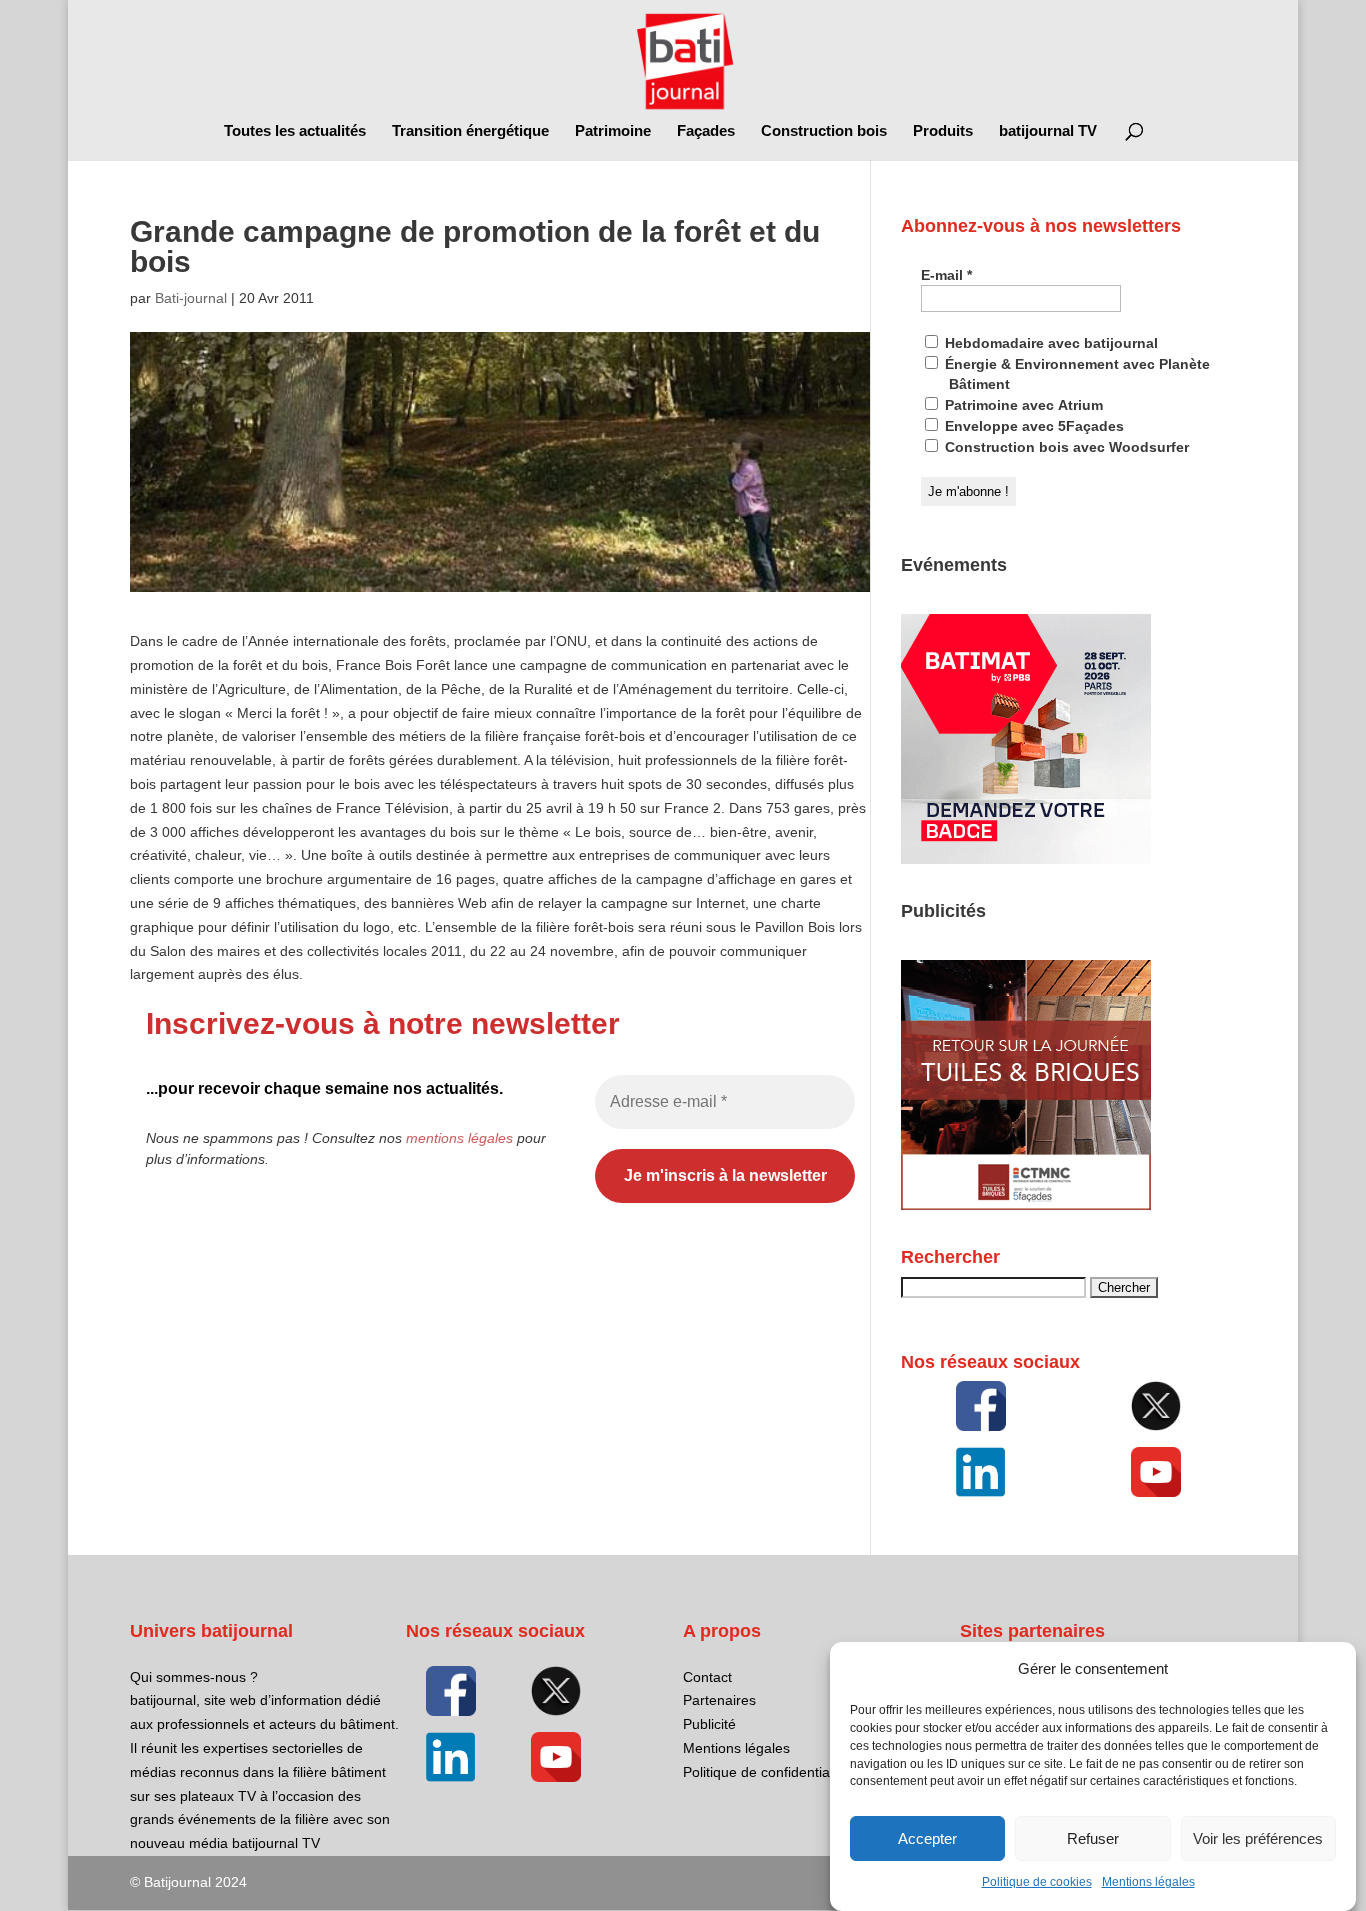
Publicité (709, 1724)
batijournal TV (1048, 131)
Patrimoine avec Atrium (1022, 405)
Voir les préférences (1258, 1838)
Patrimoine (613, 131)
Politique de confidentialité (765, 1772)
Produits (943, 131)
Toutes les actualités (295, 131)
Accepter (927, 1838)
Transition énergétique (470, 131)
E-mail (946, 275)
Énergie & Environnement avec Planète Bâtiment (1075, 374)
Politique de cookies (1037, 1883)
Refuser (1093, 1838)
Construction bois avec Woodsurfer (1065, 447)
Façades (706, 131)
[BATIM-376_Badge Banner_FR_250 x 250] (1026, 859)
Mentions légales (1148, 1883)
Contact (707, 1677)
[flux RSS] (981, 1406)
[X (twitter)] (1157, 1406)
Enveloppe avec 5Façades (1032, 426)
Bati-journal (191, 298)
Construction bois (824, 131)
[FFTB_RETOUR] (1026, 1205)
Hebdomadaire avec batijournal (1049, 343)
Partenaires (719, 1700)
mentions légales (459, 1138)
